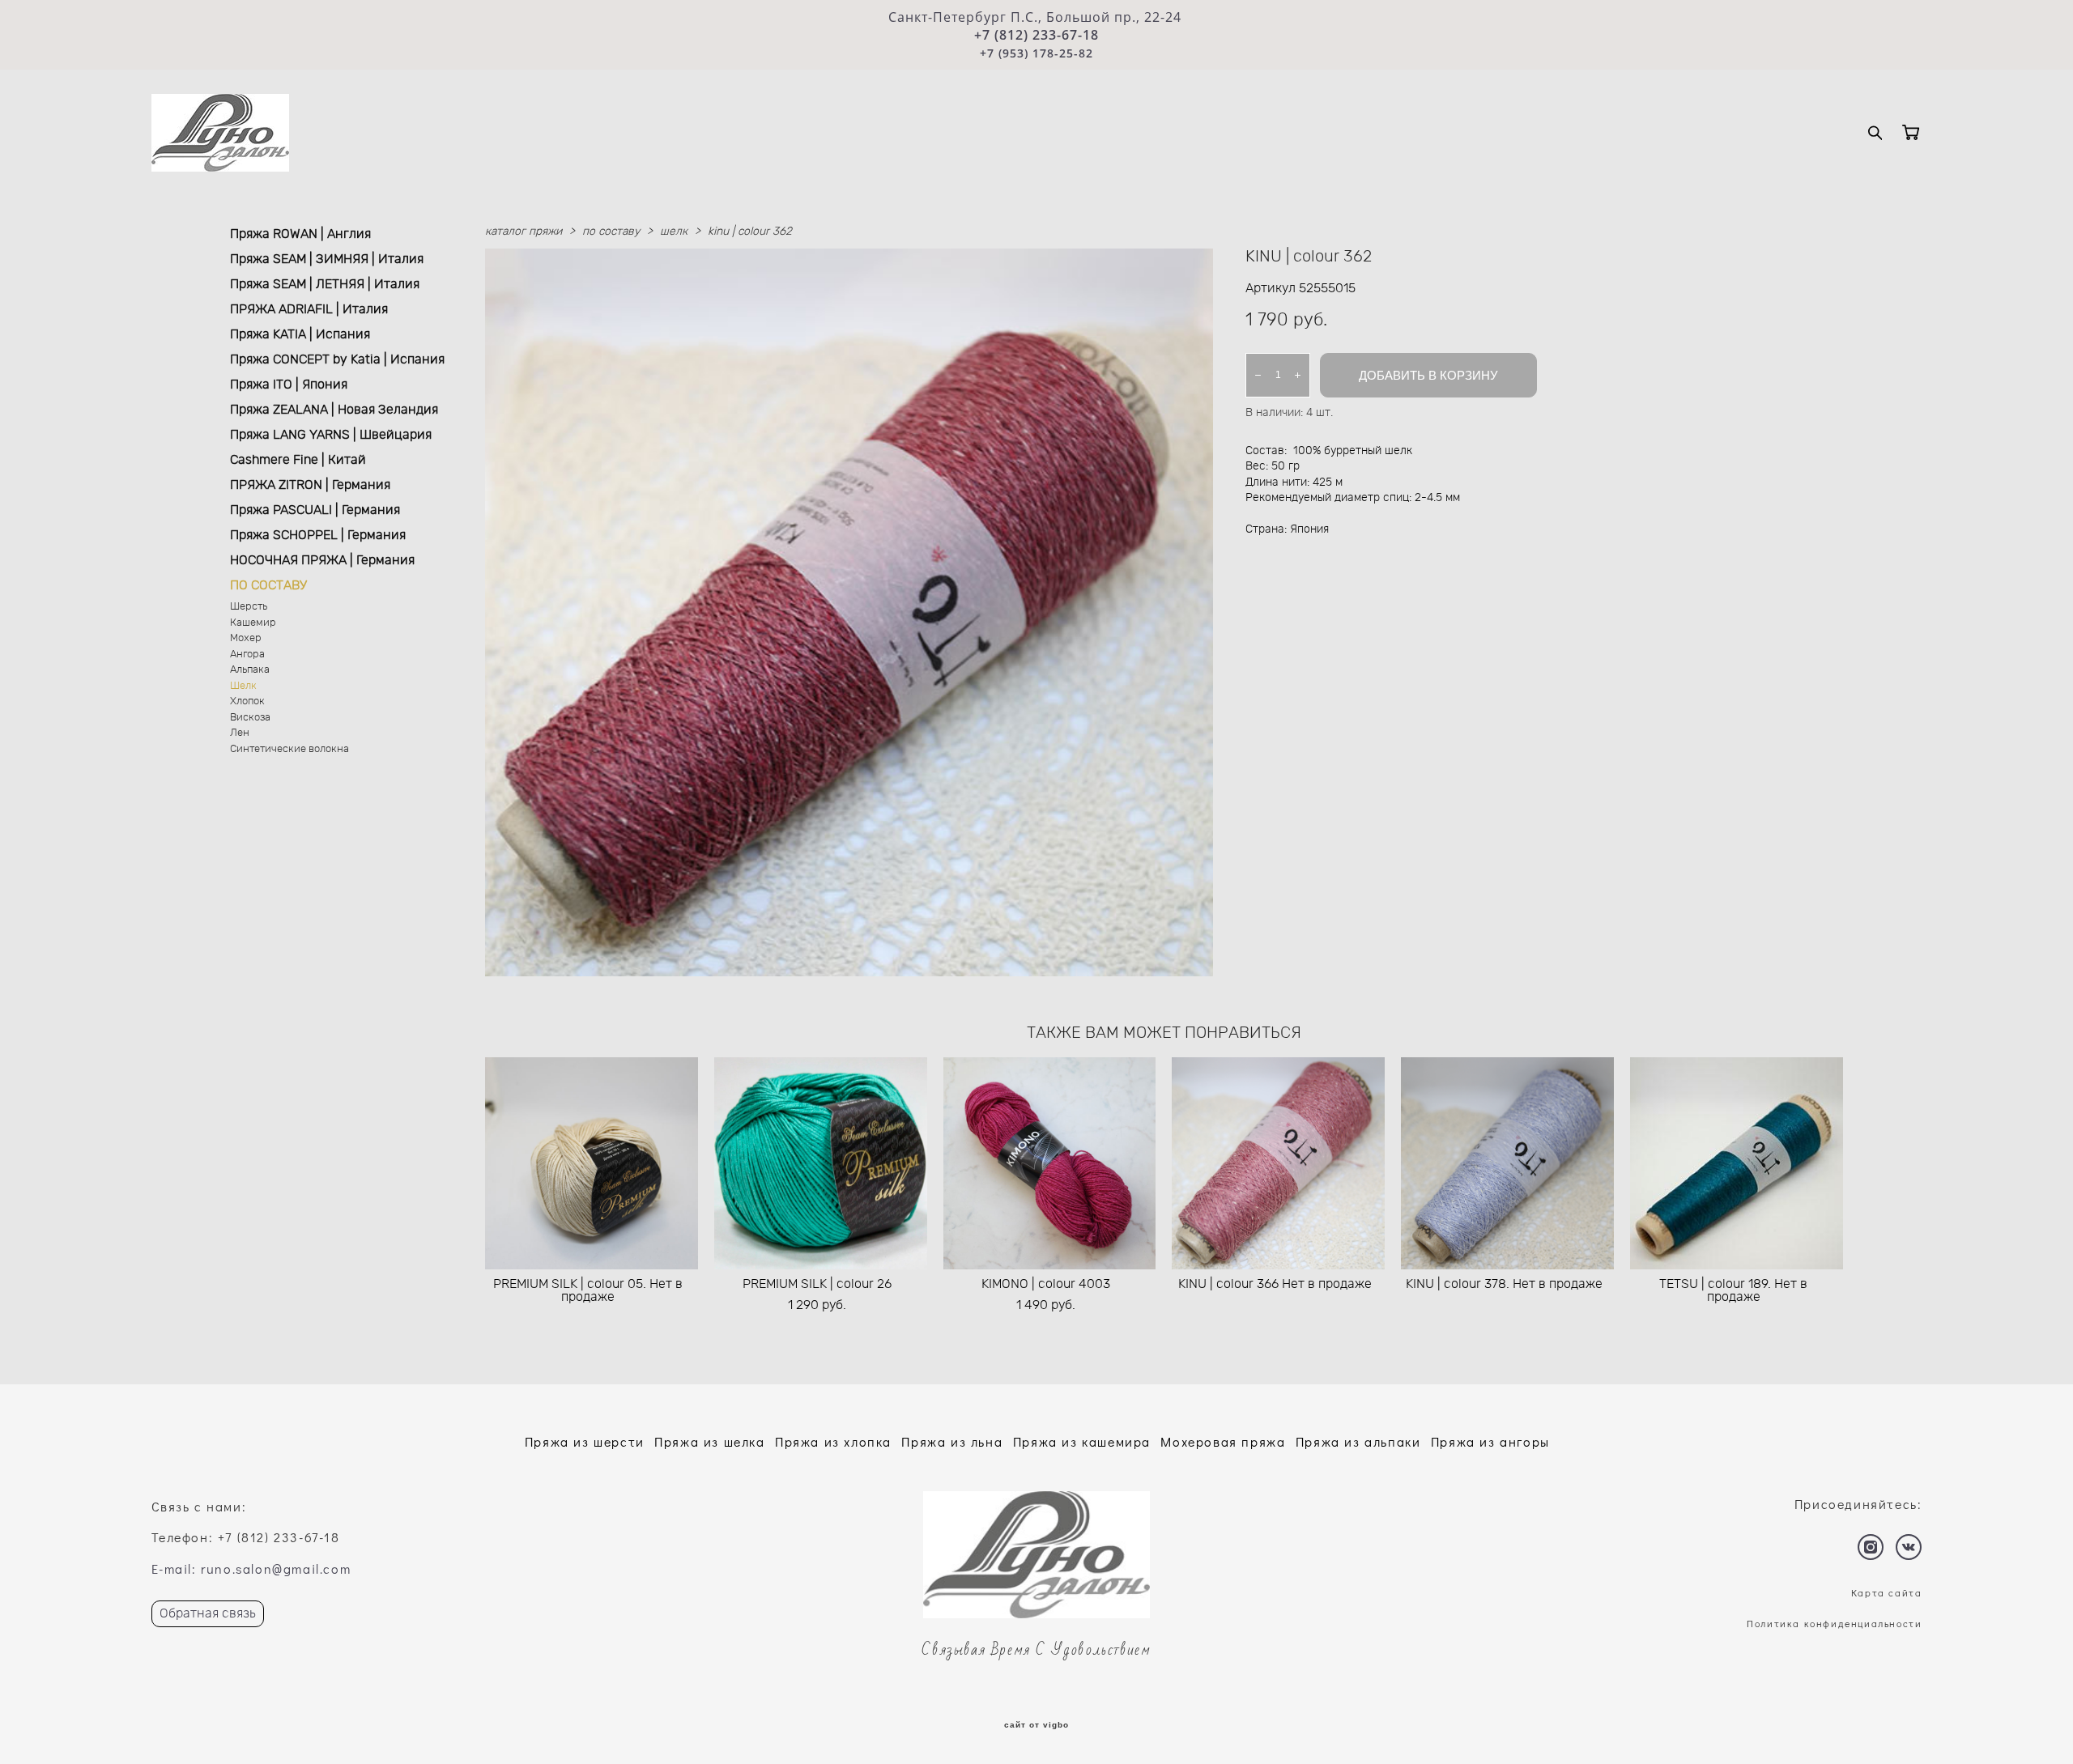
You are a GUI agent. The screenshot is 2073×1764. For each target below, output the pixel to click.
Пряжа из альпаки (1358, 1441)
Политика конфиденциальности (1834, 1623)
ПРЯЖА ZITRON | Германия (310, 485)
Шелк (243, 686)
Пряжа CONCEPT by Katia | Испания (337, 359)
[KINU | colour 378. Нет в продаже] (1507, 1163)
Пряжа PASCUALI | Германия (315, 510)
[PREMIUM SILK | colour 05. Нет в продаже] (592, 1163)
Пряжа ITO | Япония (289, 385)
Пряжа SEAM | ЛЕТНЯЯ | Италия (325, 284)
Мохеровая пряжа (1223, 1441)
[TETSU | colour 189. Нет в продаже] (1737, 1163)
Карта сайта (1887, 1592)
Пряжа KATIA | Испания (300, 334)
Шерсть (249, 607)
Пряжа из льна (952, 1441)
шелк (674, 232)
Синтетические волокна (289, 749)
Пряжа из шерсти (585, 1441)
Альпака (250, 670)
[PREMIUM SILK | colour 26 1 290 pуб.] (821, 1163)
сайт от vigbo (1036, 1725)
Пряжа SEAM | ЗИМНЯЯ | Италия (327, 259)
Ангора (247, 655)
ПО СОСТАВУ (268, 585)
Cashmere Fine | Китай (298, 460)
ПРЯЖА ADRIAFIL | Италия (309, 309)
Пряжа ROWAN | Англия (300, 234)
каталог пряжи (524, 232)
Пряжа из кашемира (1082, 1441)
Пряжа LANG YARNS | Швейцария (331, 435)
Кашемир (253, 623)
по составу (611, 232)
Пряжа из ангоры (1490, 1441)
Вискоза (250, 718)
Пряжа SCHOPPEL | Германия (318, 535)
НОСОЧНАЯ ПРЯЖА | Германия (322, 560)
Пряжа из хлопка (833, 1441)
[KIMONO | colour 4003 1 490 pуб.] (1050, 1163)
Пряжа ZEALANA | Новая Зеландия (334, 410)
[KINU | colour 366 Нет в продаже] (1278, 1163)
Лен (240, 733)
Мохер (246, 638)
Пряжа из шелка (709, 1441)
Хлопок (247, 701)
